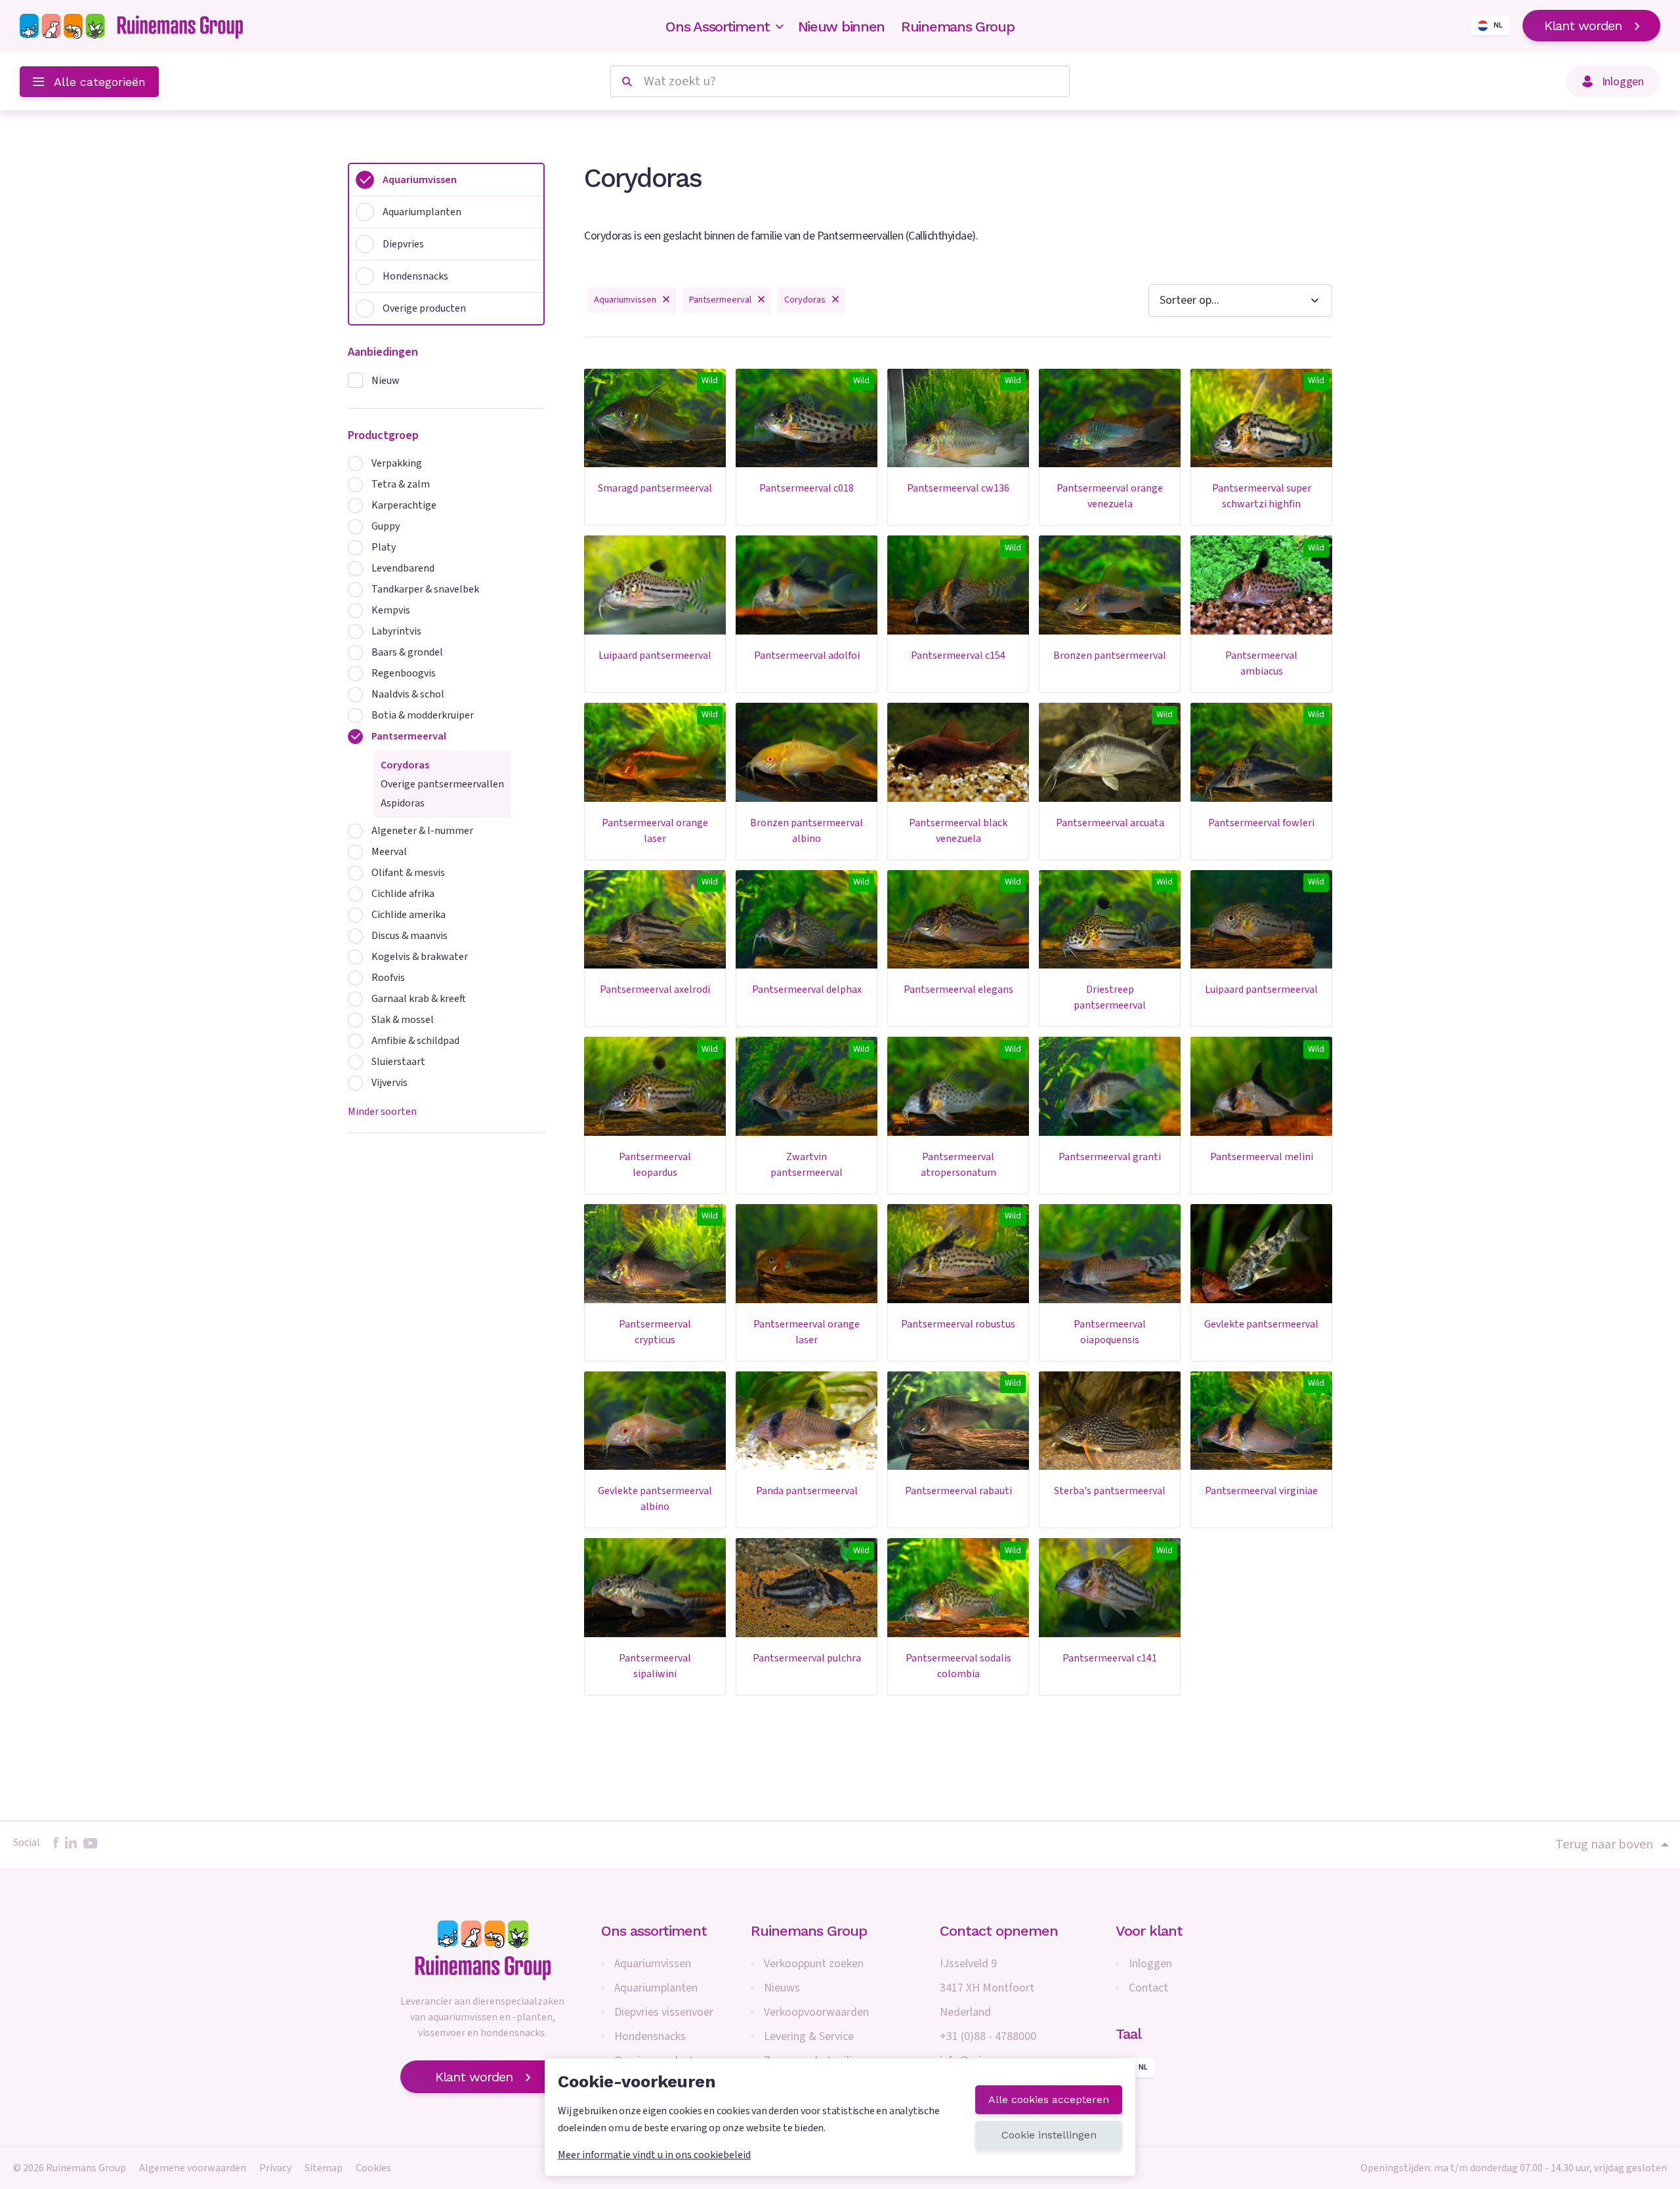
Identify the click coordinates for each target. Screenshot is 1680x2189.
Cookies (373, 2168)
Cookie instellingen (1049, 2135)
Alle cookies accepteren (1049, 2099)
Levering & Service (809, 2036)
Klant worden (1583, 26)
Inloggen (1150, 1964)
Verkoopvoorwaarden (816, 2012)
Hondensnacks (650, 2036)
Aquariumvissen (653, 1964)
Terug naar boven (1604, 1845)
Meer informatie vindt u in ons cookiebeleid (654, 2155)
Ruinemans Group (958, 27)
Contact (1148, 1988)
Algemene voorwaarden (193, 2168)
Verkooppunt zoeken (814, 1964)
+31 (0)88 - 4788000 (988, 2036)
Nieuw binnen (841, 27)
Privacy (275, 2168)
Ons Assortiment (718, 27)
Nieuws (782, 1988)
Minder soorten (382, 1112)
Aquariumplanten (656, 1988)
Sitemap (324, 2168)
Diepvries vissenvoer (664, 2012)
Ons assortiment (654, 1931)
